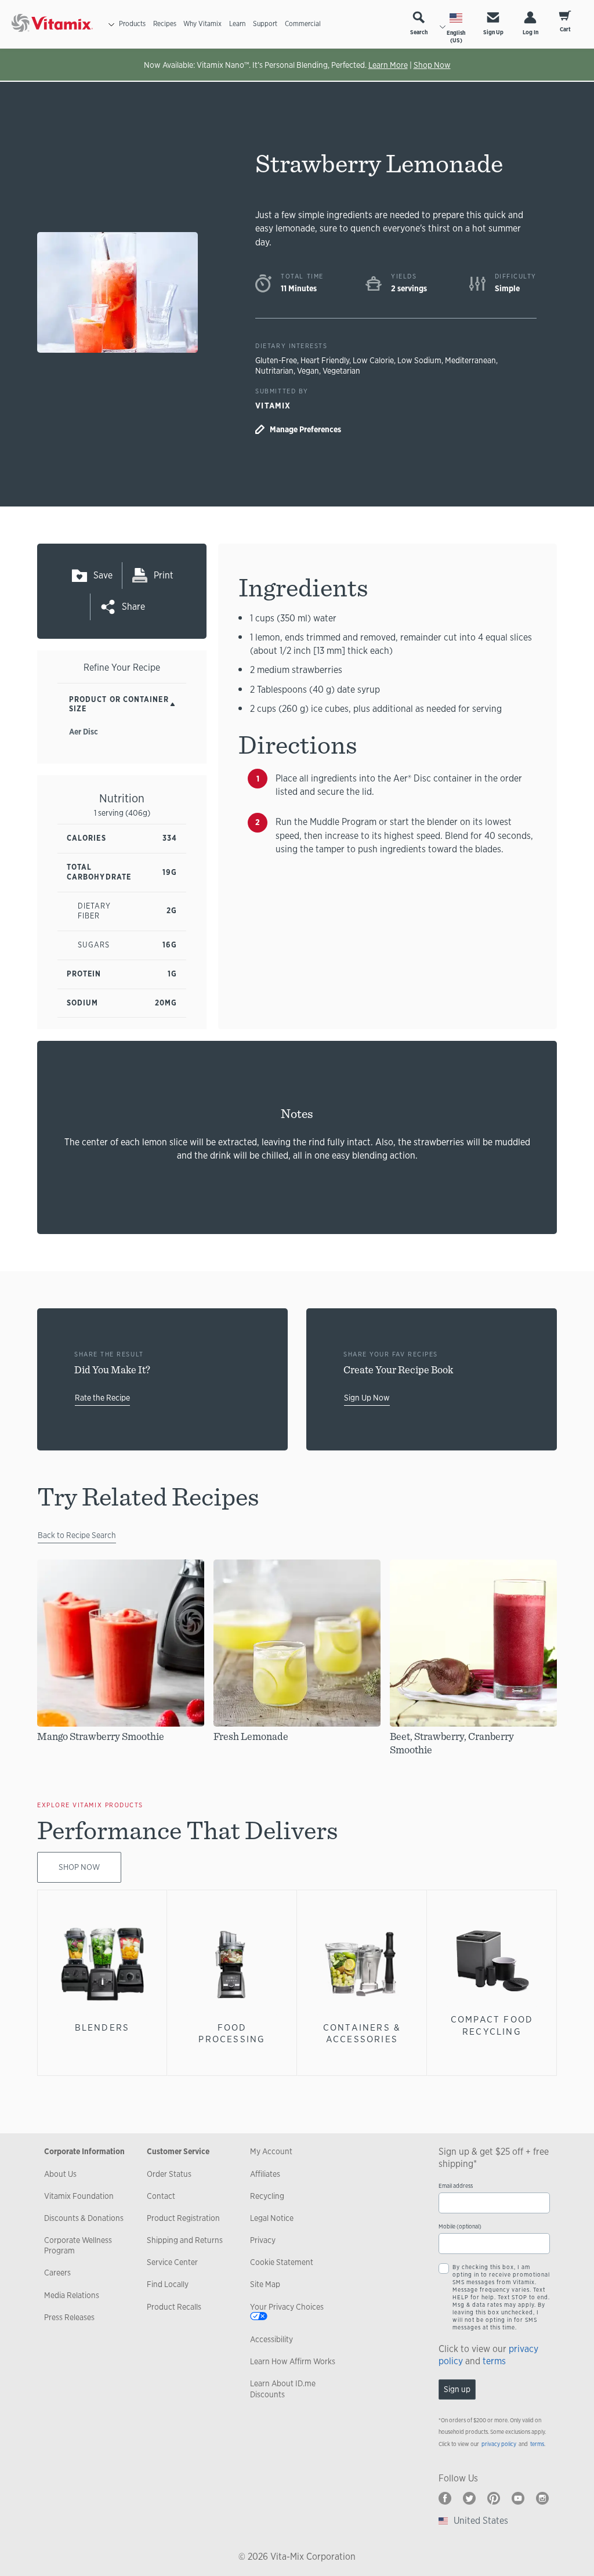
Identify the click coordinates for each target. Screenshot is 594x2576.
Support (265, 24)
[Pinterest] (494, 2498)
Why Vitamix (202, 24)
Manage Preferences (305, 429)
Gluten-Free (276, 360)
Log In (530, 32)
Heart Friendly (325, 360)
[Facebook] (445, 2498)
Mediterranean (470, 360)
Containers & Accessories (362, 2033)
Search (419, 32)
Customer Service (178, 2151)
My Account (271, 2151)
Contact (161, 2196)
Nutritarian (274, 371)
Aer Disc (84, 732)
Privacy (263, 2240)
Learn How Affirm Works (293, 2361)
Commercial (303, 24)
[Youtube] (518, 2498)
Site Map (265, 2284)
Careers (57, 2273)
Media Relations (72, 2295)
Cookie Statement (282, 2262)
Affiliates (265, 2174)
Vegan (308, 371)
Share (133, 607)
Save (103, 575)
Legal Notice (272, 2218)
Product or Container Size (119, 704)
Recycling (267, 2196)
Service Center (172, 2262)
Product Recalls (174, 2307)
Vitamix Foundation (79, 2196)
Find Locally (168, 2284)
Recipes (165, 24)
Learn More (388, 65)
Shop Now (432, 65)
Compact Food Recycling (492, 2025)
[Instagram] (542, 2498)
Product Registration (183, 2218)
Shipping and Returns (185, 2240)
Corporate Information (84, 2151)
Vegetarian (341, 371)
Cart (565, 29)
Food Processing (232, 2033)
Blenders (102, 2027)
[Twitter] (469, 2498)
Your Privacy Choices (287, 2307)
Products (132, 24)
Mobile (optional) (460, 2226)
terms (494, 2361)
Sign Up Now (367, 1398)
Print (164, 575)
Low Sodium (419, 360)
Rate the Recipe (102, 1398)
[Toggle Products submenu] (111, 24)
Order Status (169, 2174)
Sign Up (493, 32)
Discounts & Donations (84, 2218)
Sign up (457, 2389)
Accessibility (271, 2339)
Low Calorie (373, 360)
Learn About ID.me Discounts (283, 2389)
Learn (237, 24)
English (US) (456, 37)
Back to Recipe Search (77, 1535)
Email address (456, 2186)
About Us (60, 2174)
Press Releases (69, 2317)
